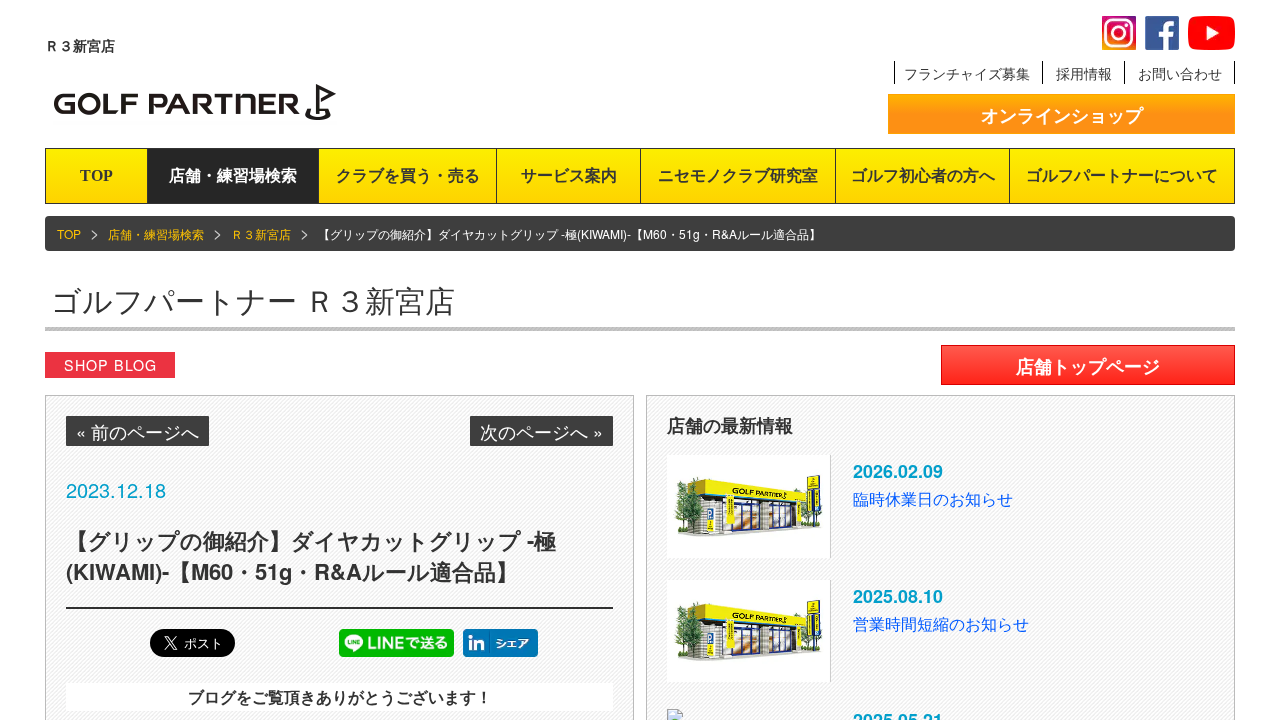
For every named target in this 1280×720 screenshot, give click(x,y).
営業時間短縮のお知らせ (941, 623)
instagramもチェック (1119, 33)
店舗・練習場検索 (233, 175)
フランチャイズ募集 (967, 73)
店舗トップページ (1088, 366)
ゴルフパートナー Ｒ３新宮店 (253, 299)
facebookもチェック (1162, 33)
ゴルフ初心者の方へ (923, 175)
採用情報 (1084, 73)
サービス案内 (569, 175)
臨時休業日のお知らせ (933, 498)
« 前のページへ (137, 431)
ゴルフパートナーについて (1122, 175)
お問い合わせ (1180, 73)
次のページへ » (541, 431)
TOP (96, 175)
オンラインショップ (1062, 115)
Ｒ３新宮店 (261, 233)
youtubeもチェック (1211, 33)
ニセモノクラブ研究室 (738, 175)
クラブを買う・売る (408, 175)
